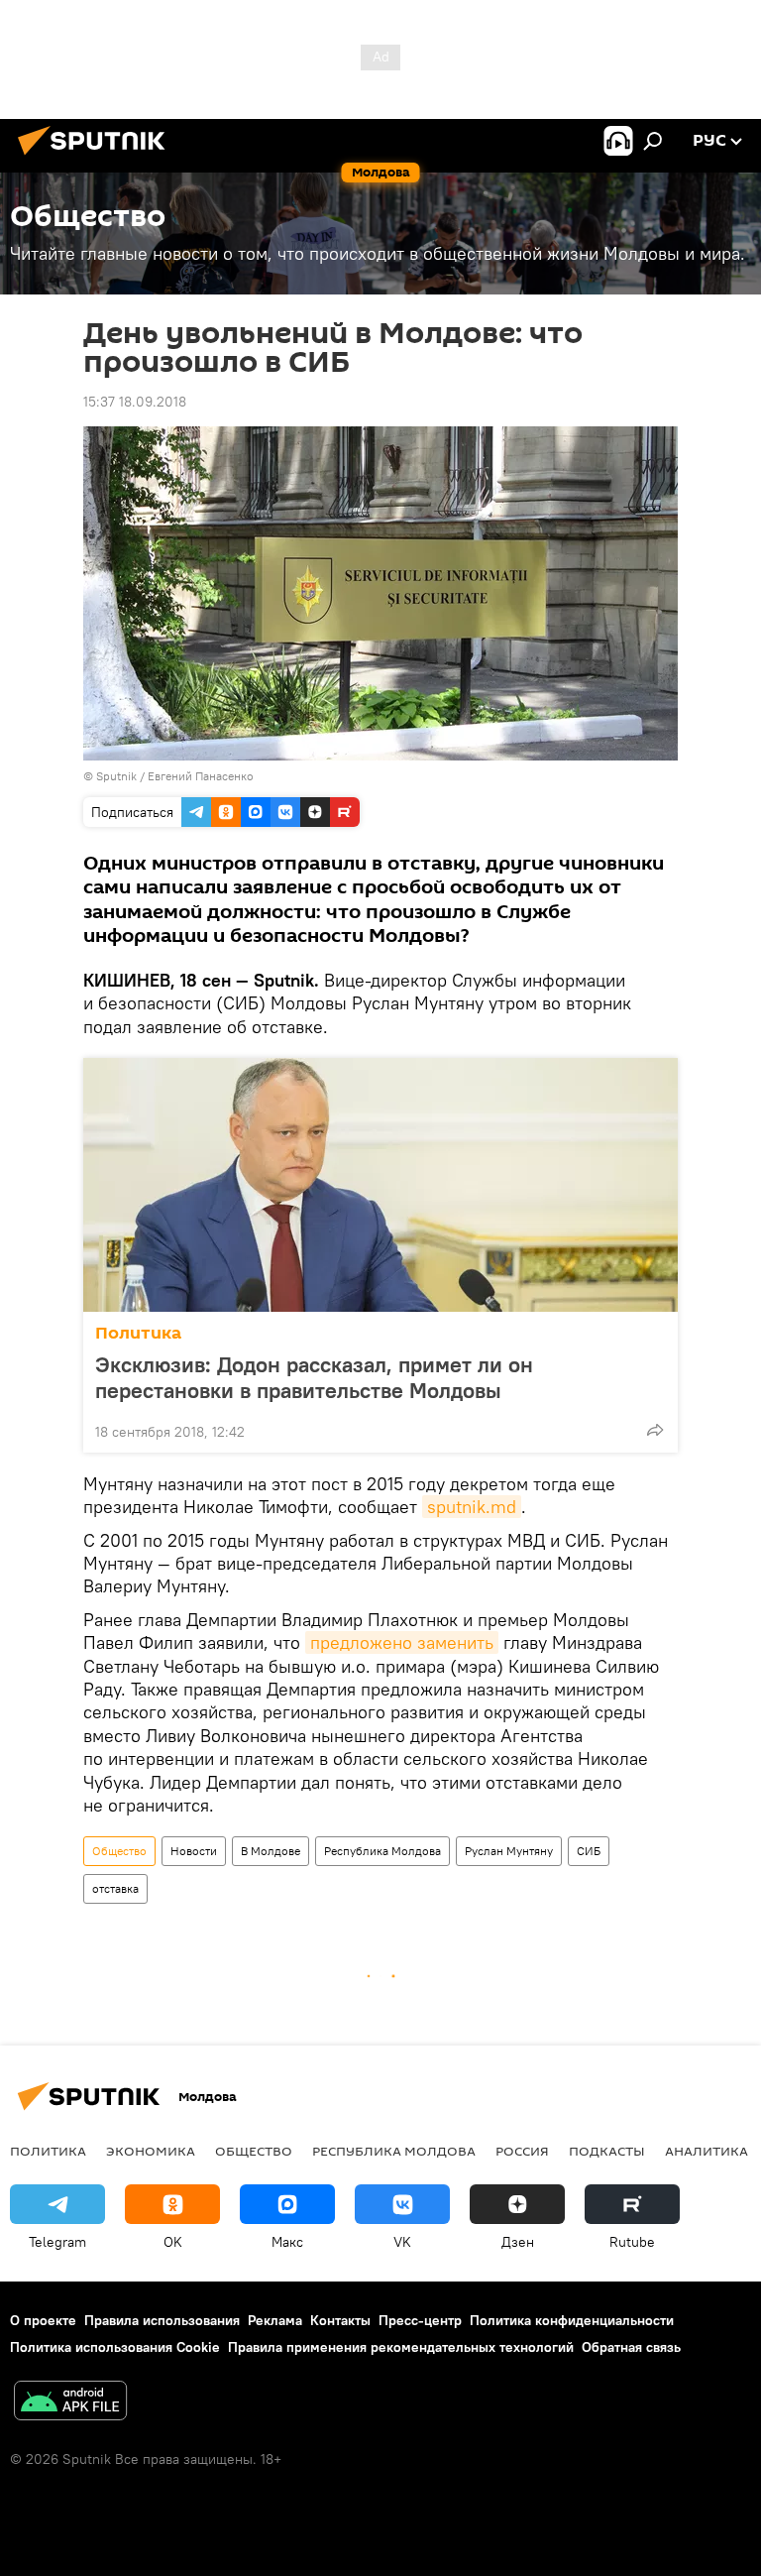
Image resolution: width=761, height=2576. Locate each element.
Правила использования (162, 2320)
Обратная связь (631, 2347)
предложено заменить (402, 1642)
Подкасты (607, 2151)
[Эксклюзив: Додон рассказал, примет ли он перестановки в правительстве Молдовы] (380, 1185)
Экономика (151, 2151)
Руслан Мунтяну (509, 1851)
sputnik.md (472, 1507)
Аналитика (707, 2151)
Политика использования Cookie (115, 2347)
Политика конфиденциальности (572, 2320)
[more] (655, 1430)
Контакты (340, 2320)
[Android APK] (70, 2403)
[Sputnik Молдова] (97, 158)
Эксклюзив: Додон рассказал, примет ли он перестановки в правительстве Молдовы (314, 1377)
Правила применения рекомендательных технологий (401, 2347)
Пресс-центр (420, 2320)
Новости (194, 1851)
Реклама (275, 2320)
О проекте (43, 2320)
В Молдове (271, 1851)
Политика (138, 1333)
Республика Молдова (382, 1851)
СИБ (589, 1851)
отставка (115, 1888)
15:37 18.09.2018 (135, 402)
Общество (119, 1851)
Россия (522, 2151)
